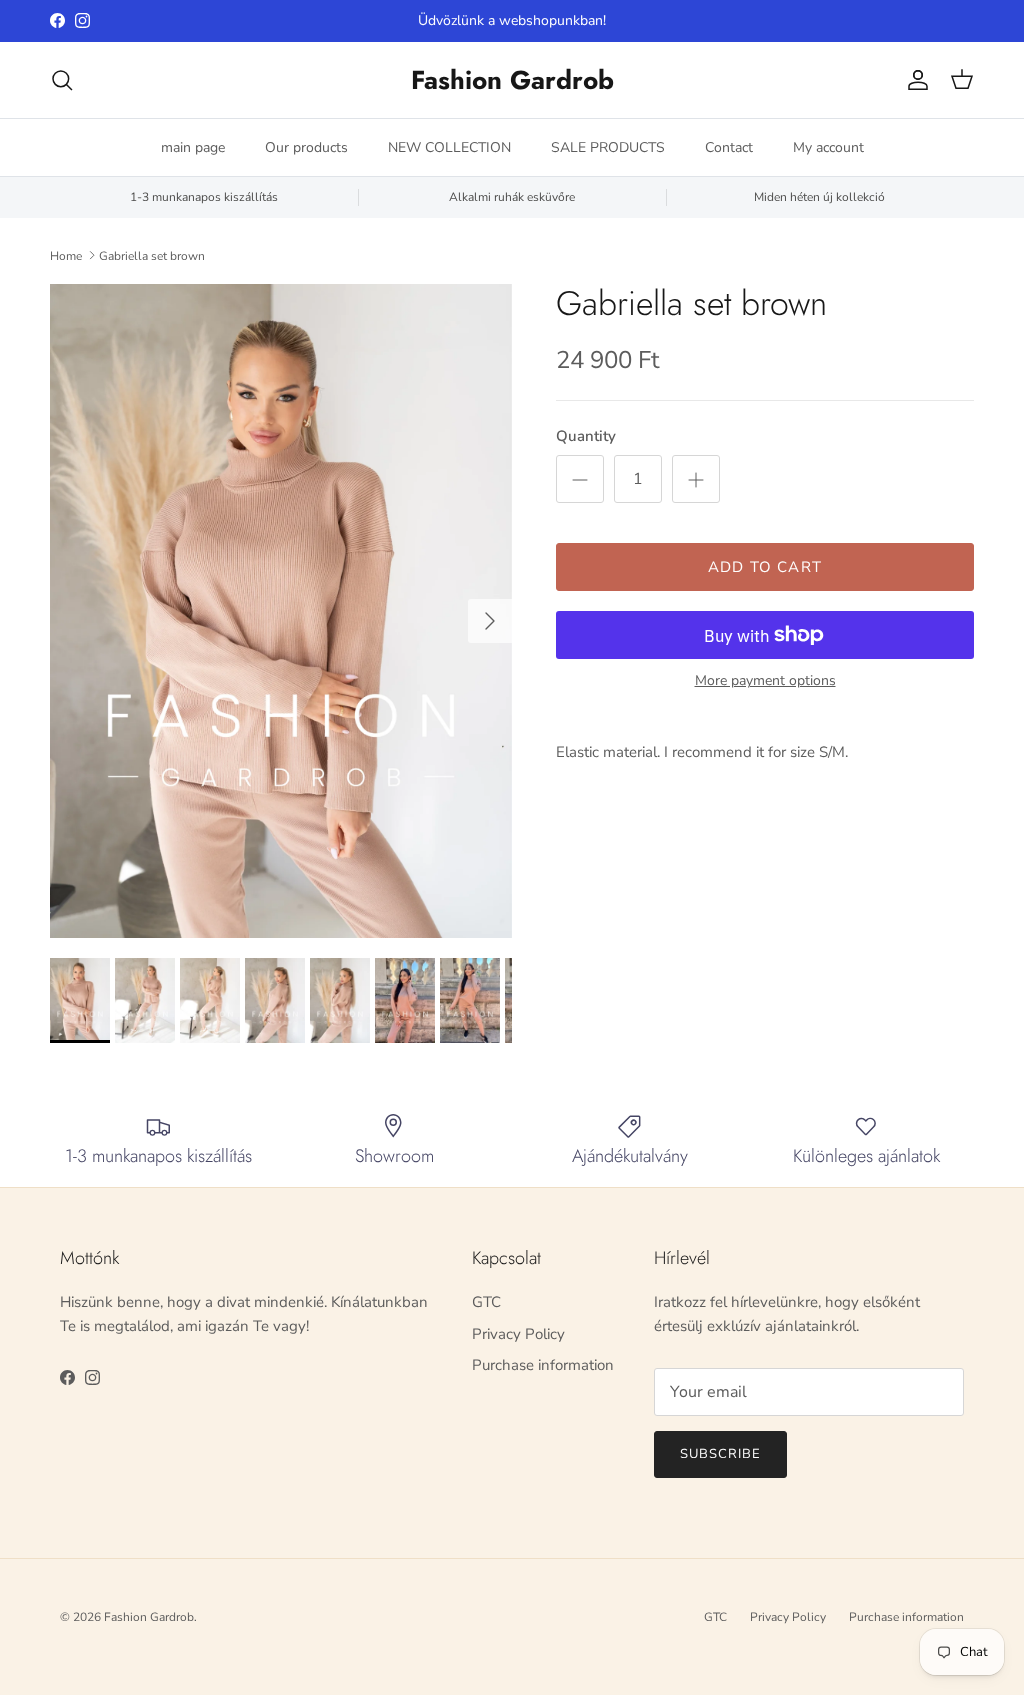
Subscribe (720, 1454)
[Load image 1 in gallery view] (281, 611)
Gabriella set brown (152, 255)
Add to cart (765, 567)
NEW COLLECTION (449, 147)
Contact (729, 147)
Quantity (586, 436)
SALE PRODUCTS (608, 147)
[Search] (62, 80)
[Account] (914, 80)
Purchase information (543, 1365)
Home (66, 255)
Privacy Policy (518, 1334)
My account (828, 147)
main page (193, 147)
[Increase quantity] (696, 479)
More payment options (765, 681)
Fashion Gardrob (149, 1617)
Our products (306, 147)
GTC (486, 1302)
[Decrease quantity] (580, 479)
